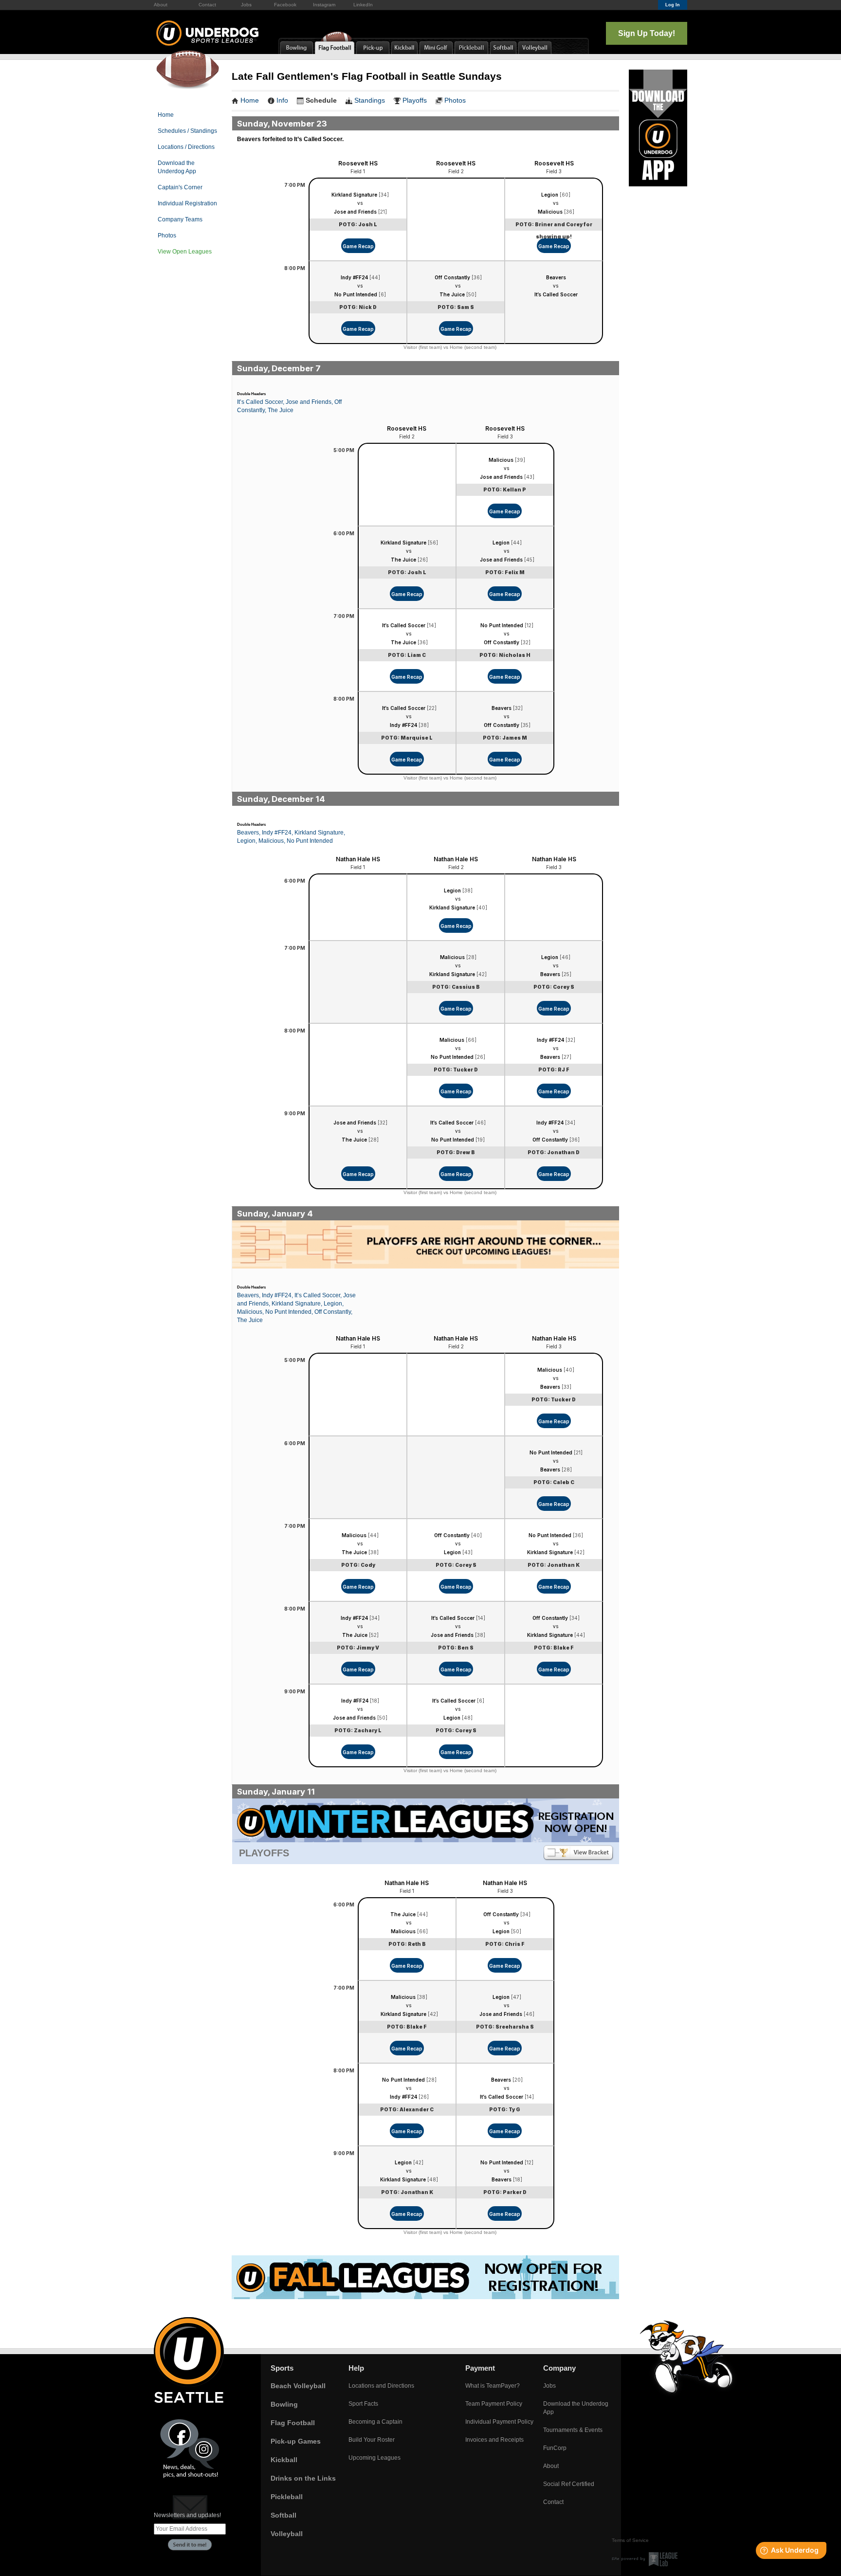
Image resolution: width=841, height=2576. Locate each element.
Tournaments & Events (573, 2430)
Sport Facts (363, 2404)
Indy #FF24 (354, 277)
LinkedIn (363, 5)
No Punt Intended (356, 294)
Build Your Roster (372, 2440)
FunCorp (555, 2448)
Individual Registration (187, 203)
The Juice (452, 294)
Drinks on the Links (303, 2478)
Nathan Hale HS (358, 859)
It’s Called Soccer (556, 294)
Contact (207, 5)
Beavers (556, 277)
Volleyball (287, 2534)
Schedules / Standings (187, 131)
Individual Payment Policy (499, 2422)
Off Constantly (452, 277)
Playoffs (415, 100)
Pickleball (287, 2497)
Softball (283, 2515)
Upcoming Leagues (375, 2458)
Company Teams (180, 219)
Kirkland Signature (354, 195)
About (161, 5)
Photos (167, 236)
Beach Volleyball (298, 2386)
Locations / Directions (186, 147)
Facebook (285, 5)
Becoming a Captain (375, 2422)
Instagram (324, 5)
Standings (370, 100)
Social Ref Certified (569, 2484)
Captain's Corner (180, 187)
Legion (550, 195)
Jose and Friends (355, 212)
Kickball (284, 2460)
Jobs (246, 5)
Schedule (321, 100)
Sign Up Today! (647, 33)
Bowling (284, 2404)
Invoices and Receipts (494, 2440)
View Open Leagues (185, 252)
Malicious (550, 212)
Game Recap (358, 246)
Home (166, 115)
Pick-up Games (296, 2441)
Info (282, 100)
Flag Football (293, 2423)
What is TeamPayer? (493, 2386)
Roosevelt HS (358, 163)
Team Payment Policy (494, 2404)
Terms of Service (630, 2540)
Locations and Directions (381, 2386)
